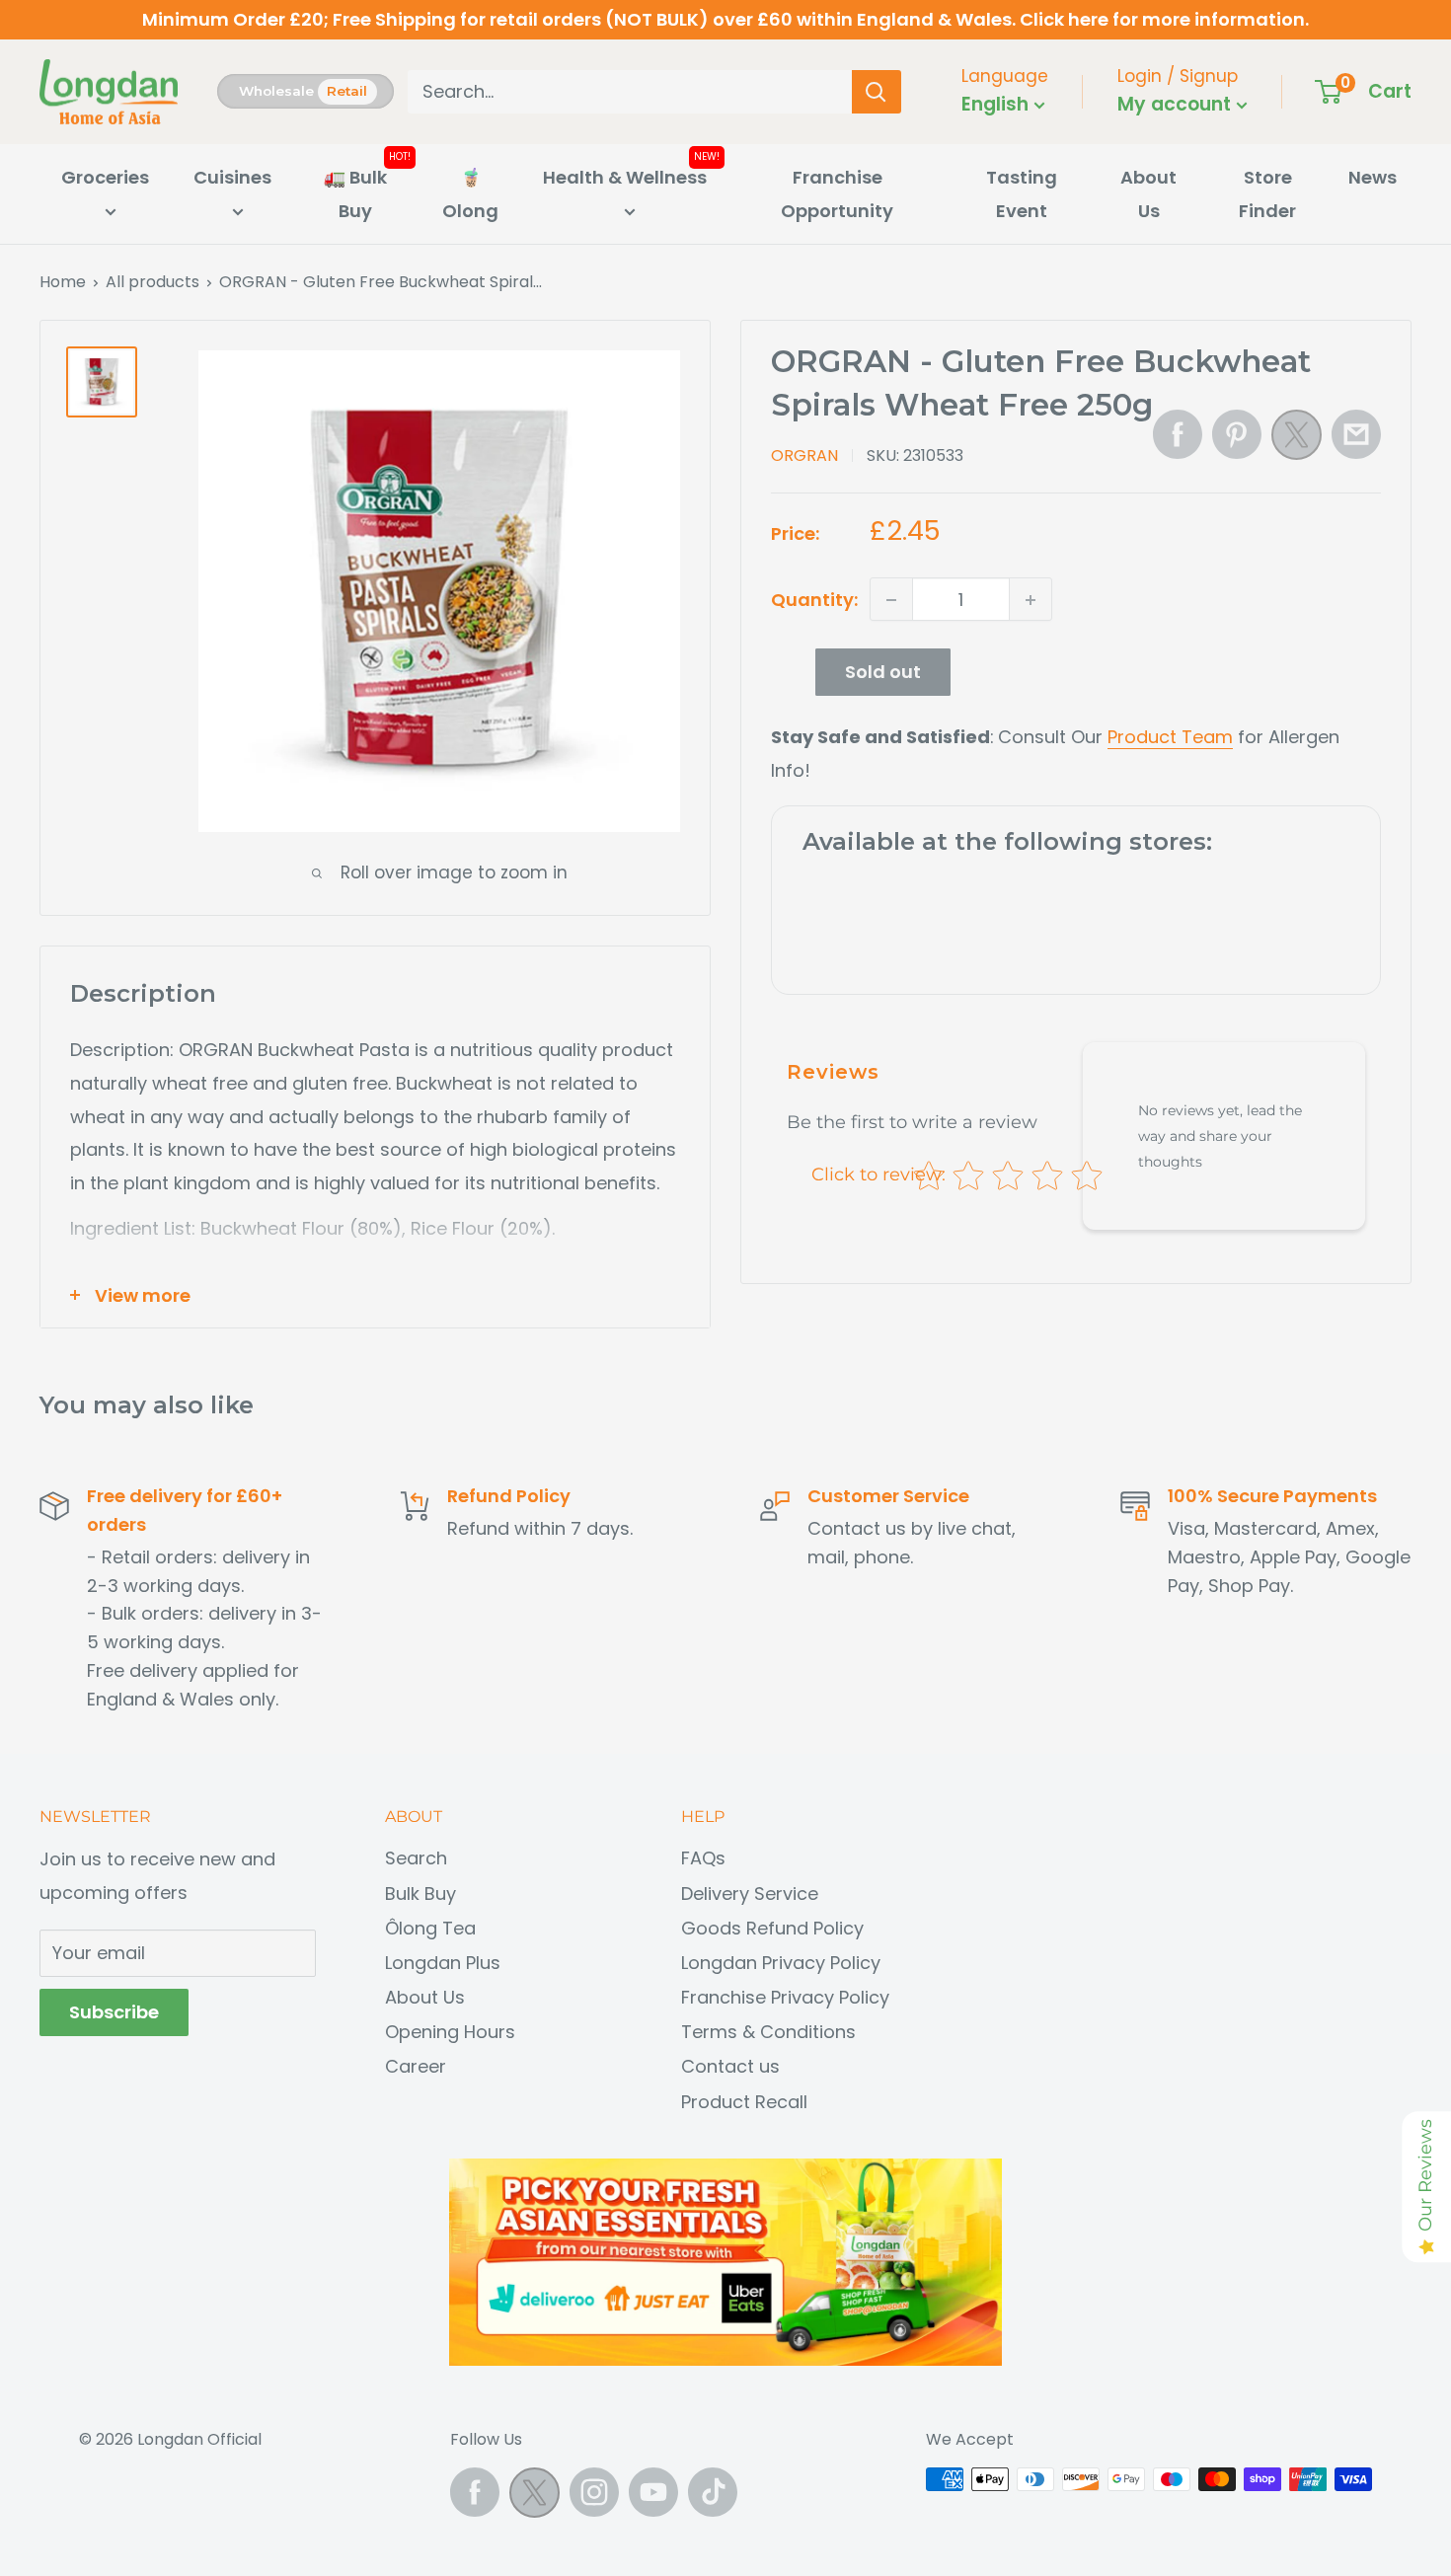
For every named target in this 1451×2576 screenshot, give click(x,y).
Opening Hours (450, 2032)
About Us (1148, 194)
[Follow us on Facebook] (475, 2492)
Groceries (105, 177)
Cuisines (232, 177)
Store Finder (1267, 194)
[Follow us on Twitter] (535, 2498)
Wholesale (276, 91)
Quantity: (814, 600)
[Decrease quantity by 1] (891, 600)
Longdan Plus (443, 1963)
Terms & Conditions (768, 2032)
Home (63, 282)
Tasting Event (1022, 194)
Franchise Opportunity (837, 194)
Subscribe (114, 2012)
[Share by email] (1356, 434)
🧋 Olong (470, 194)
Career (416, 2066)
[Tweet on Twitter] (1297, 440)
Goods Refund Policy (772, 1928)
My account (1177, 104)
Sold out (883, 673)
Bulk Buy (420, 1894)
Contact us (730, 2066)
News (1373, 177)
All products (153, 282)
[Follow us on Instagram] (594, 2492)
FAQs (703, 1858)
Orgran (804, 455)
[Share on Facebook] (1178, 434)
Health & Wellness (625, 177)
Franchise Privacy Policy (785, 1997)
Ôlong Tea (430, 1928)
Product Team (1170, 738)
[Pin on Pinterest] (1237, 434)
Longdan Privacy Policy (781, 1963)
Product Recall (744, 2102)
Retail (347, 91)
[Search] (877, 92)
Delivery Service (750, 1894)
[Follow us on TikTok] (713, 2492)
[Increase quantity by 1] (1031, 600)
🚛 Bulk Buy (355, 194)
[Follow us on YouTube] (653, 2492)
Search (416, 1858)
